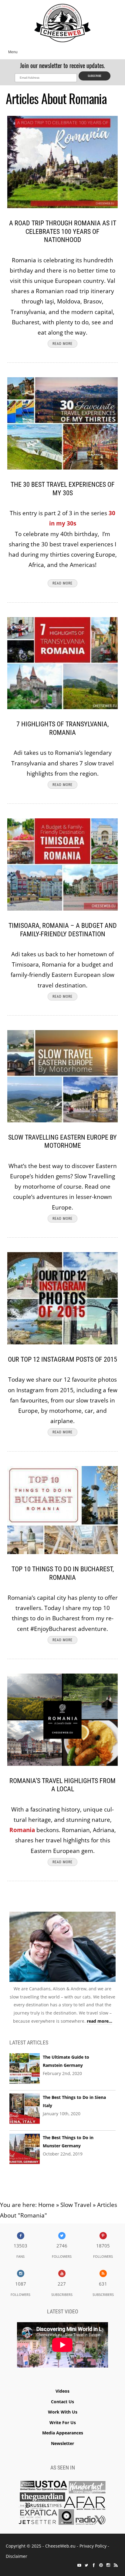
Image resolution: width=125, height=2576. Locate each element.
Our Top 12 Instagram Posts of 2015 (62, 1359)
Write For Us (63, 2422)
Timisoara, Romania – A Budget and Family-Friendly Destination (63, 930)
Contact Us (62, 2402)
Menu (13, 52)
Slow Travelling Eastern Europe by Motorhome (62, 1142)
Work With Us (63, 2412)
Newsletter (62, 2443)
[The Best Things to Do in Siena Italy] (25, 2109)
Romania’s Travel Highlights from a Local (62, 1785)
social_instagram (108, 2565)
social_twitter (86, 2565)
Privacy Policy (93, 2546)
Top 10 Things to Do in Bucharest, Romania (63, 1573)
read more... (100, 2021)
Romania (22, 1830)
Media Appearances (63, 2433)
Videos (62, 2391)
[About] (62, 1948)
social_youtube (79, 2565)
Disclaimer (17, 2556)
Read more (62, 344)
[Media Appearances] (62, 2504)
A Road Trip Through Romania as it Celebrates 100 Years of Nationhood (63, 231)
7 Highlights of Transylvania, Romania (62, 728)
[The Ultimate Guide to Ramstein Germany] (25, 2069)
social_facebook (94, 2565)
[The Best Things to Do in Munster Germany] (25, 2149)
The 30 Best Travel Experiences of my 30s (63, 489)
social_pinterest (101, 2565)
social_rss (116, 2565)
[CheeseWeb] (62, 23)
